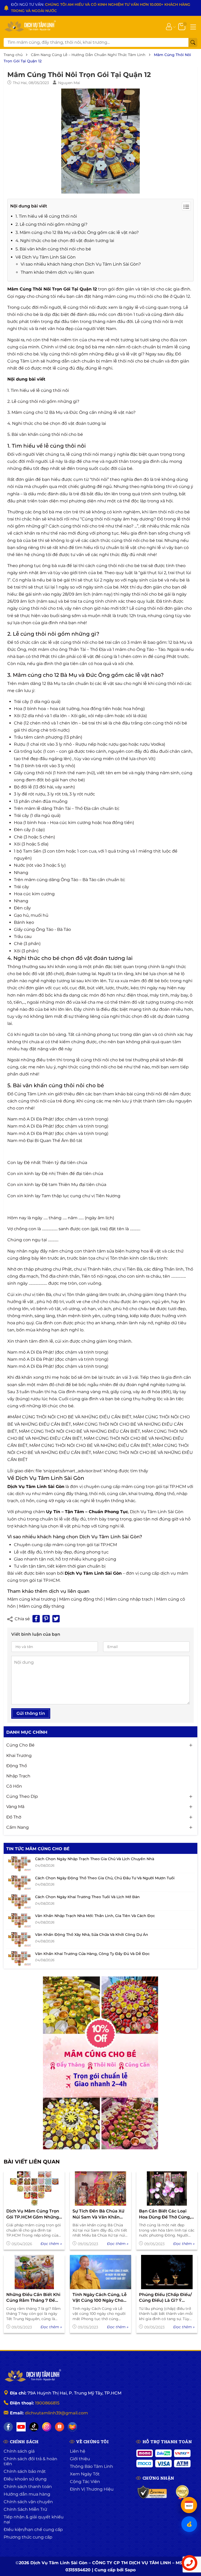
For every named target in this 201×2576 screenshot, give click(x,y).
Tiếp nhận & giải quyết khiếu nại (34, 2513)
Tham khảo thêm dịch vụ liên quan (57, 266)
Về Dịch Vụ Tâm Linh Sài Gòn (46, 251)
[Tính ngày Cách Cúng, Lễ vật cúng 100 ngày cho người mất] (100, 2266)
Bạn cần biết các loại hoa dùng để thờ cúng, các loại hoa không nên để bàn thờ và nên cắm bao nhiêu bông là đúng (166, 2208)
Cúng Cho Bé (20, 1739)
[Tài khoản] (169, 20)
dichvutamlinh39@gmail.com (56, 2407)
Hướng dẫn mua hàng (27, 2488)
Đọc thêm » (51, 2237)
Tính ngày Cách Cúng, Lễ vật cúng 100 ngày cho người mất (100, 2292)
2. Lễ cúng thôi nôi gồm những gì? (51, 218)
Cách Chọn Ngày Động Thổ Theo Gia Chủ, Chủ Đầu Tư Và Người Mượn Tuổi (105, 1872)
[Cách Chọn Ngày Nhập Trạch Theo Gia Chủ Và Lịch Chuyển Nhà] (19, 1858)
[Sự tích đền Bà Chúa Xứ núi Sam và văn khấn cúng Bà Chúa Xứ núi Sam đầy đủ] (100, 2182)
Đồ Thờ (14, 1811)
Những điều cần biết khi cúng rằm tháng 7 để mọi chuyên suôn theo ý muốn (33, 2292)
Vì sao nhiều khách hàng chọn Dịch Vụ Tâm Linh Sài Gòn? (81, 258)
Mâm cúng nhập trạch (129, 1593)
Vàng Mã (15, 1801)
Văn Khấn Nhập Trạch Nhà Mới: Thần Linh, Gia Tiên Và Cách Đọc (95, 1909)
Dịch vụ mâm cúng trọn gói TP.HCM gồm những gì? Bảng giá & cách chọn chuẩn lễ (33, 2208)
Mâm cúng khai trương (32, 1593)
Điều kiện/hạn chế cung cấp (33, 2523)
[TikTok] (34, 2421)
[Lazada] (72, 2421)
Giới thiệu (80, 2453)
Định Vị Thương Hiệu (92, 2483)
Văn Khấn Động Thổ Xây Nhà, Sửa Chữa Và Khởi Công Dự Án (92, 1929)
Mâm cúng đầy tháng (42, 1600)
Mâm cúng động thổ (81, 1593)
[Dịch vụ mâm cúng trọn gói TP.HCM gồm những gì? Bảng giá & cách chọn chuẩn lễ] (34, 2182)
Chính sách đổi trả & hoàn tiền (30, 2455)
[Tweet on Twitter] (56, 1613)
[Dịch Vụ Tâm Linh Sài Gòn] (30, 20)
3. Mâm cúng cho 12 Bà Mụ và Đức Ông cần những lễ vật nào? (71, 406)
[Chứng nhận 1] (152, 2486)
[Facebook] (8, 2421)
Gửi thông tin (31, 1707)
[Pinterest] (46, 1613)
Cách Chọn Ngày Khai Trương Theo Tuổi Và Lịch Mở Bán (87, 1891)
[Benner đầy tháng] (100, 2057)
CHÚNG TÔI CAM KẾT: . (90, 4)
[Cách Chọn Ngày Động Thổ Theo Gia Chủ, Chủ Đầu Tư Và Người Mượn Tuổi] (19, 1877)
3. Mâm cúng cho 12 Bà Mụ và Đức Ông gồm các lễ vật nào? (77, 226)
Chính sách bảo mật (25, 2465)
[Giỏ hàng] (182, 20)
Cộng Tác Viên (85, 2475)
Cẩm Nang (18, 1821)
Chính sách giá (19, 2445)
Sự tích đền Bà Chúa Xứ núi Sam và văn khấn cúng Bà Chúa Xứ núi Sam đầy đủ (98, 2208)
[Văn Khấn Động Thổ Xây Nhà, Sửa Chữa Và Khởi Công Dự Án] (19, 1934)
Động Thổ (17, 1759)
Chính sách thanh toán (28, 2480)
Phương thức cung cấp (28, 2531)
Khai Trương (19, 1749)
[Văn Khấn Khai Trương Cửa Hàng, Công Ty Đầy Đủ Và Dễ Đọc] (19, 1952)
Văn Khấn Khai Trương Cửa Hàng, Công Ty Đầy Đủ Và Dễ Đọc (92, 1947)
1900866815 (47, 2397)
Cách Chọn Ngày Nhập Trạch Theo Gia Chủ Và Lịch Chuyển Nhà (95, 1853)
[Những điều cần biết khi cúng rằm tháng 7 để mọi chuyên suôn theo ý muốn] (34, 2266)
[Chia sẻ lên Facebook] (36, 1613)
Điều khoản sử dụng (25, 2473)
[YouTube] (21, 2421)
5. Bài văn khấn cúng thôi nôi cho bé (53, 243)
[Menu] (193, 20)
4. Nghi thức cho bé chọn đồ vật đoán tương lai (65, 235)
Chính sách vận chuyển (28, 2495)
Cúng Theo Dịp (22, 1790)
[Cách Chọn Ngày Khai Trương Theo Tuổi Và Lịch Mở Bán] (19, 1896)
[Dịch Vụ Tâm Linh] (32, 2370)
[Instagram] (47, 2421)
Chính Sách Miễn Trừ (25, 2503)
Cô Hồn (14, 1780)
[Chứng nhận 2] (183, 2486)
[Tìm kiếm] (193, 36)
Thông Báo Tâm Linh (91, 2460)
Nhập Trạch (18, 1770)
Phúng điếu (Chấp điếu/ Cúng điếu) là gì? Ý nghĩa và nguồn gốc (165, 2292)
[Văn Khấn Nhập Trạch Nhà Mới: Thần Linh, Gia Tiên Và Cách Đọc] (19, 1914)
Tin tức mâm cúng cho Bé (38, 1842)
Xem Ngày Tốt (85, 2468)
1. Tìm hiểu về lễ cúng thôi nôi (46, 210)
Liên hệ (78, 2445)
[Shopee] (60, 2421)
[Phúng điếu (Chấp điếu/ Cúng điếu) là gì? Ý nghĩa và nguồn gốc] (167, 2266)
